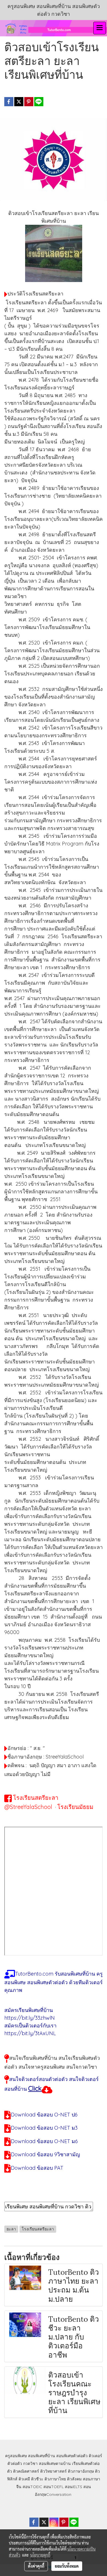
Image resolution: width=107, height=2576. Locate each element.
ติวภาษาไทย (55, 2479)
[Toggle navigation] (100, 28)
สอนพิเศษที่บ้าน (42, 2456)
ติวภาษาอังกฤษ (81, 2471)
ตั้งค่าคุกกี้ (36, 2566)
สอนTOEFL (53, 2487)
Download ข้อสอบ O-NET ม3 (44, 2128)
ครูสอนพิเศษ (16, 2456)
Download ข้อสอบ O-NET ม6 (44, 2141)
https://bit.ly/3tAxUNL (30, 2033)
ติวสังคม (74, 2479)
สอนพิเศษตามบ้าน (55, 2463)
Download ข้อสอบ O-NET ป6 (44, 2115)
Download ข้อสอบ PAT (37, 2168)
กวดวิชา (30, 2463)
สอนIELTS (73, 2487)
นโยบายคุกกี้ (40, 2555)
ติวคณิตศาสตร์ (26, 2471)
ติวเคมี (24, 2479)
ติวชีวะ (37, 2479)
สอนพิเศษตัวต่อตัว (72, 2456)
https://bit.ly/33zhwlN (30, 2018)
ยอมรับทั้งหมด (67, 2566)
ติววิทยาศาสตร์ (53, 2471)
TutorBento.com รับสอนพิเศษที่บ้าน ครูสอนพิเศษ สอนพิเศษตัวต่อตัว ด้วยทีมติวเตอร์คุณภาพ (53, 1982)
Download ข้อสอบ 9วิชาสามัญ (45, 2154)
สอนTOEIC (32, 2487)
